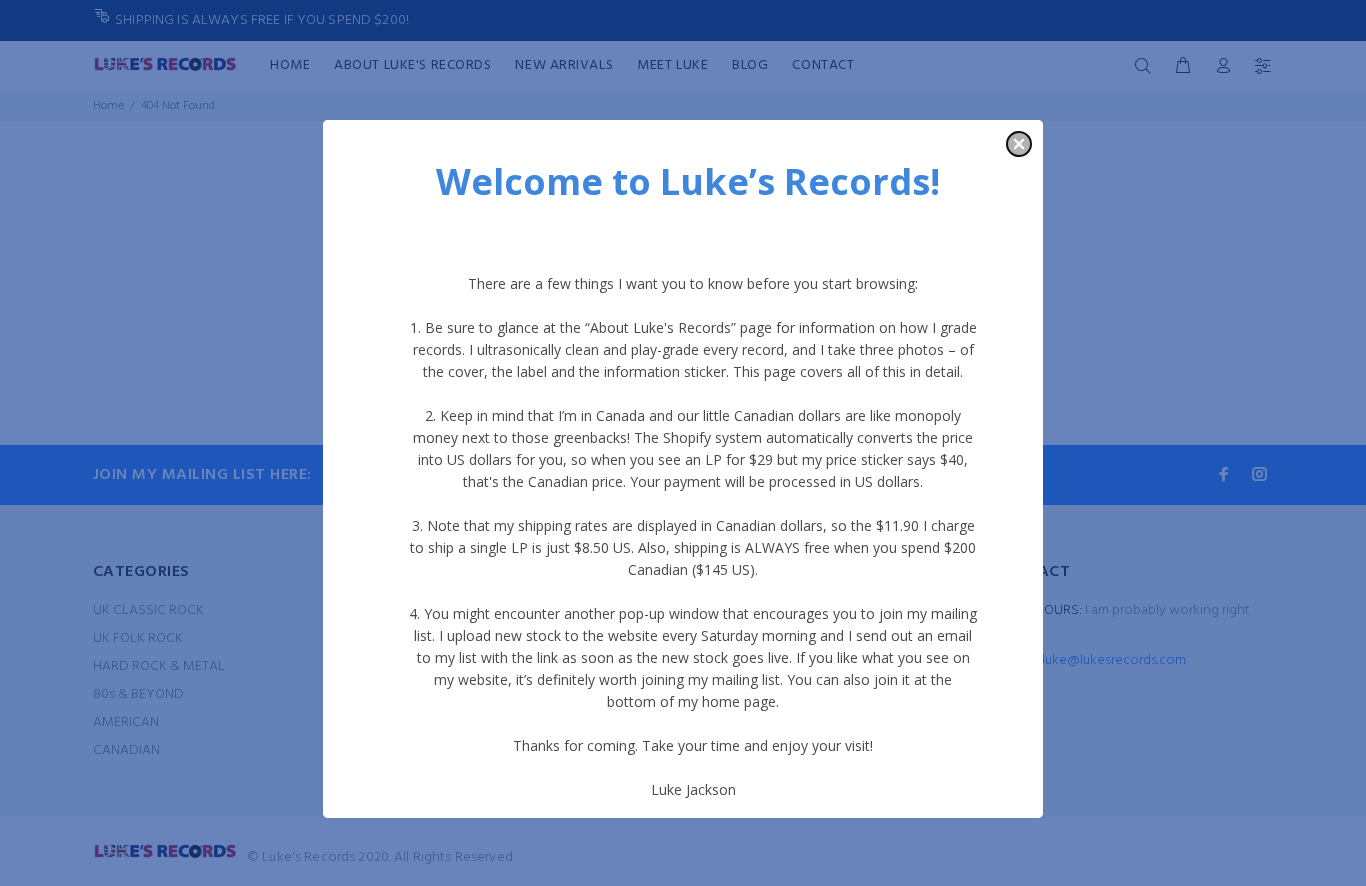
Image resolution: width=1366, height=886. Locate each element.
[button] (1019, 144)
